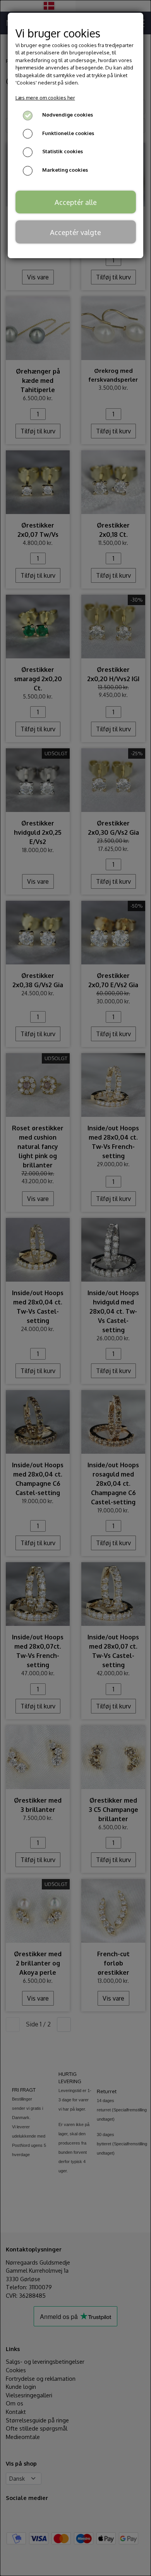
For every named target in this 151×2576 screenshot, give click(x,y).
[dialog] (75, 1288)
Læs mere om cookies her (45, 98)
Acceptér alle (76, 202)
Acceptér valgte (75, 232)
